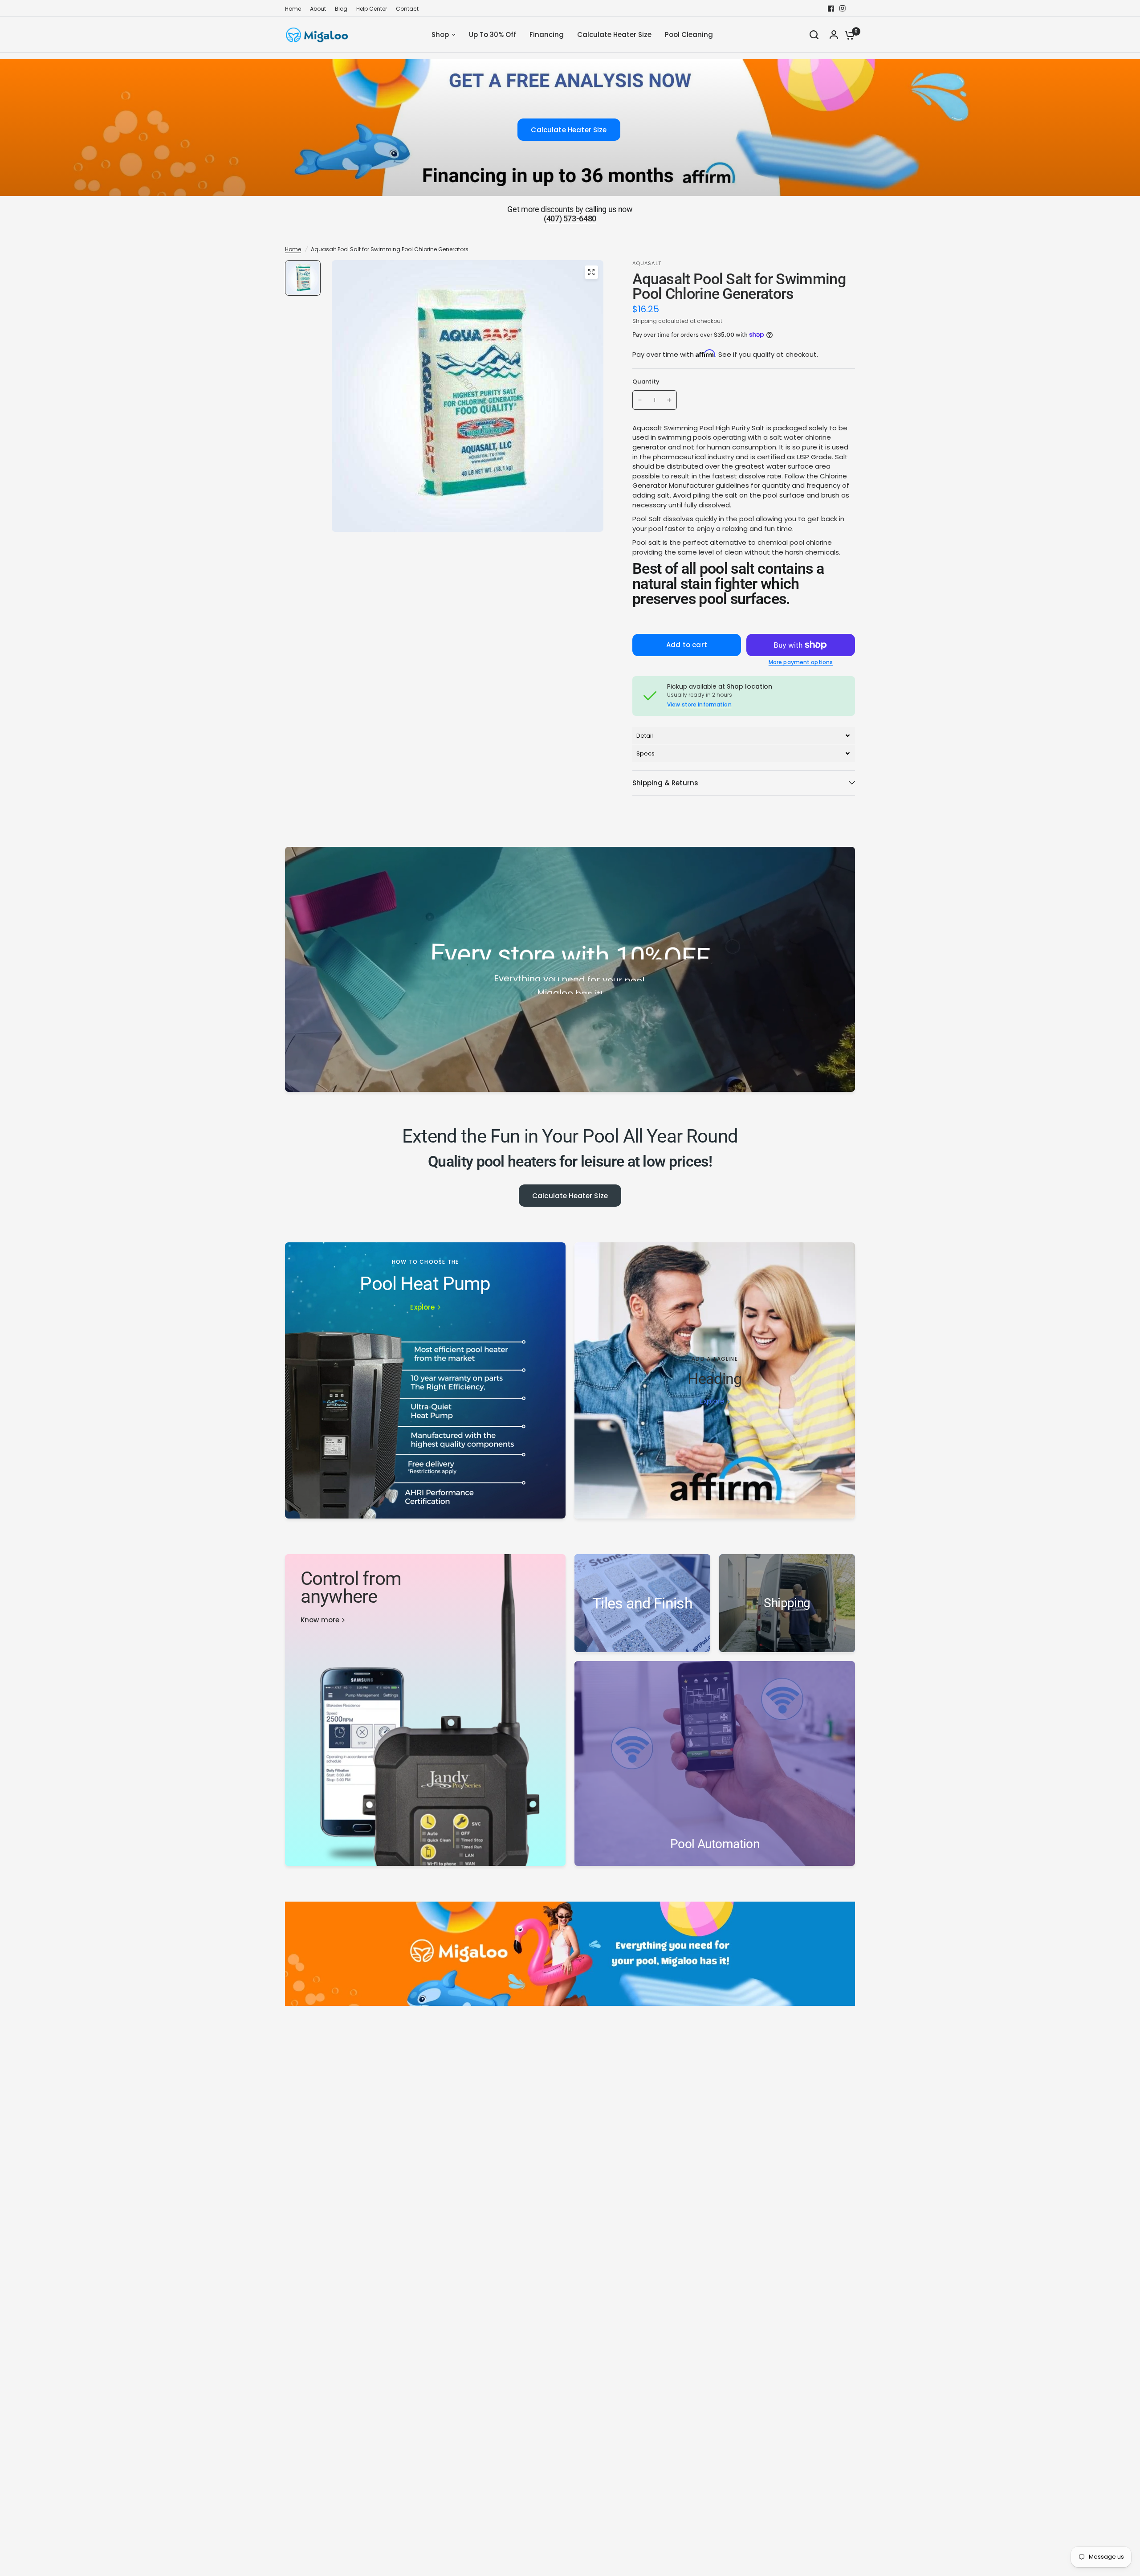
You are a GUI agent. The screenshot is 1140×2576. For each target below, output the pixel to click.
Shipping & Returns (665, 783)
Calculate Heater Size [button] (569, 130)
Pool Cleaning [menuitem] (689, 35)
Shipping (645, 321)
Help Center (372, 9)
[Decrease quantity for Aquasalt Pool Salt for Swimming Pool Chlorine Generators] (640, 400)
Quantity (646, 382)
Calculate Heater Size (570, 1196)
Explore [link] (422, 1307)
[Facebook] (831, 8)
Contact (407, 9)
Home (293, 9)
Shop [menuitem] (440, 35)
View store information (699, 705)
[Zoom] (591, 272)
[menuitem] (295, 9)
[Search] (814, 35)
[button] (744, 736)
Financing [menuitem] (547, 35)
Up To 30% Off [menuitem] (493, 35)
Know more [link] (320, 1620)
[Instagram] (843, 8)
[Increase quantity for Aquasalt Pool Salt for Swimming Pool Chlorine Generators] (669, 400)
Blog (341, 9)
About (318, 9)
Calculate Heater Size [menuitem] (614, 35)
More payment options (801, 662)
